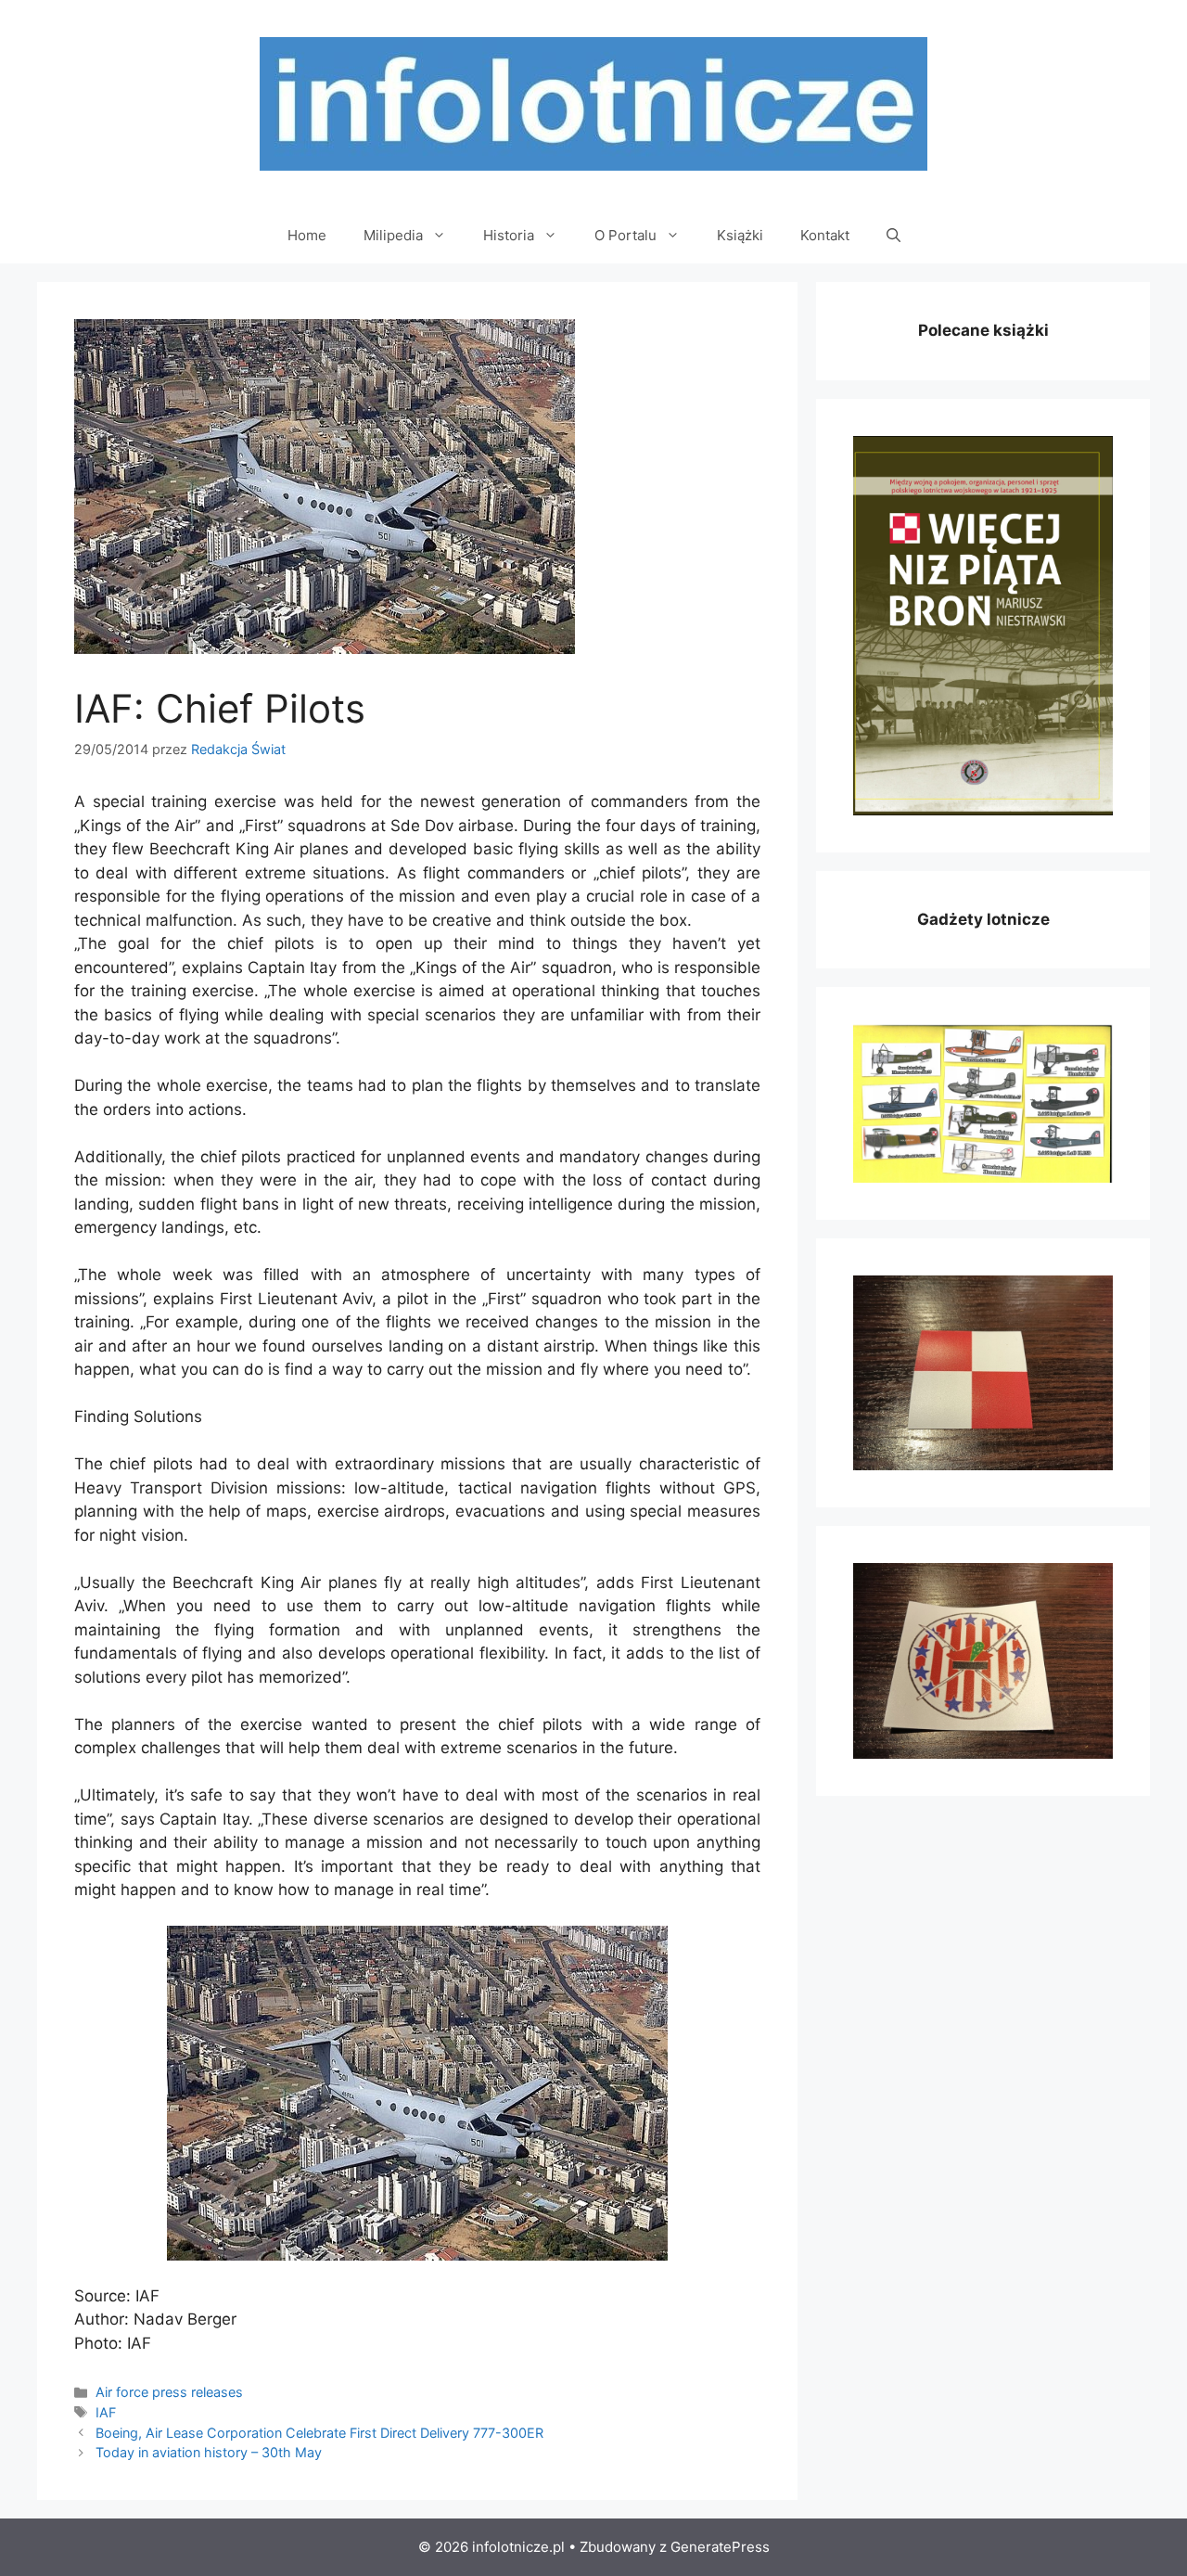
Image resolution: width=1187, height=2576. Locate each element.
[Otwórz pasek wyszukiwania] (893, 236)
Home (307, 235)
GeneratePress (720, 2547)
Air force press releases (169, 2392)
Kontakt (825, 235)
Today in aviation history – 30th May (209, 2452)
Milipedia (393, 235)
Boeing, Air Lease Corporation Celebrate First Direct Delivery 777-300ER (319, 2433)
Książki (740, 235)
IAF (106, 2412)
